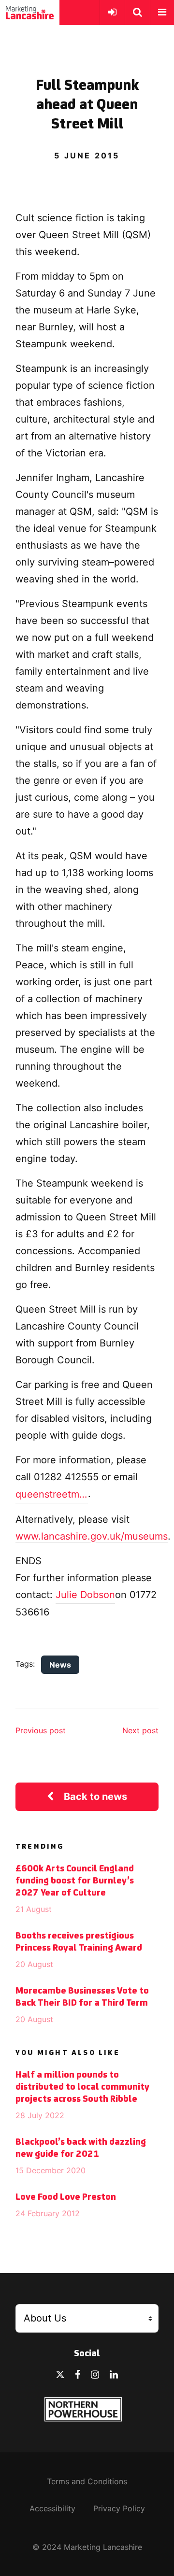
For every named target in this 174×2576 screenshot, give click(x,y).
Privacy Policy (119, 2508)
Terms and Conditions (87, 2481)
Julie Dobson (85, 1595)
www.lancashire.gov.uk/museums (92, 1536)
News (60, 1665)
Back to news (95, 1797)
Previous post (41, 1730)
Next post (140, 1730)
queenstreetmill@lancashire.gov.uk (52, 1494)
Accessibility (52, 2508)
